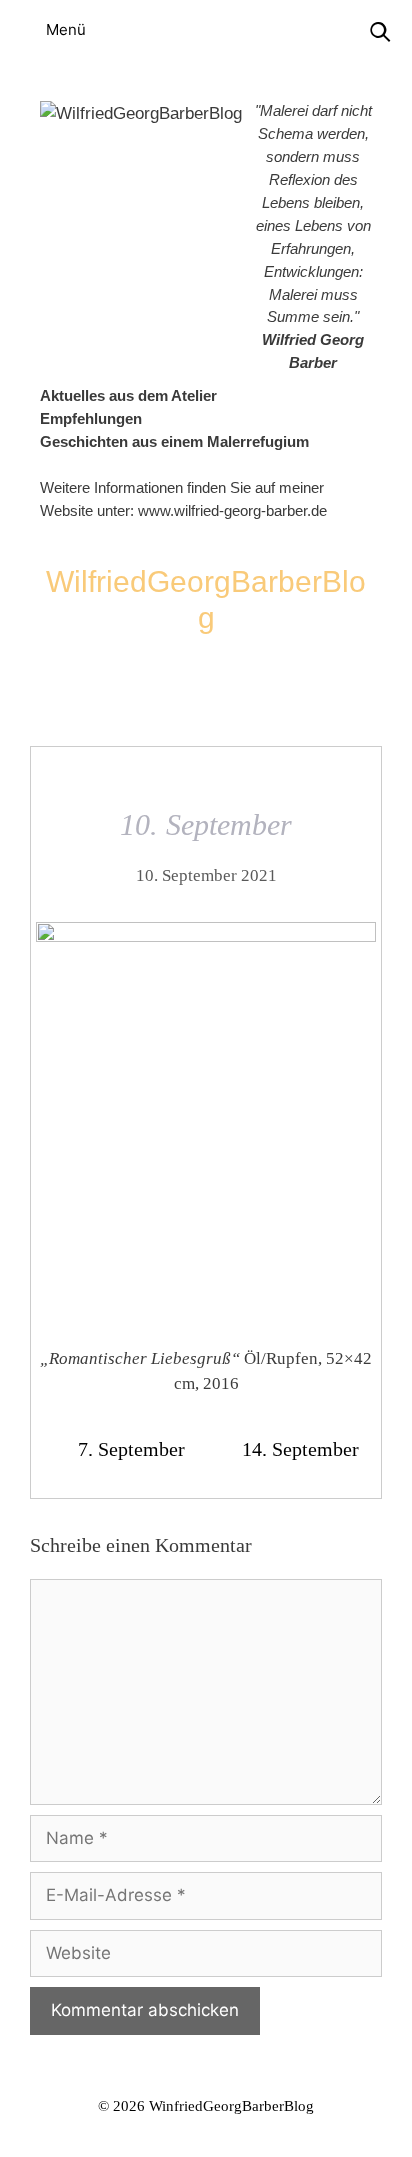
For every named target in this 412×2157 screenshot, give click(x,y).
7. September (131, 1449)
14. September (300, 1449)
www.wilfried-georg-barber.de (232, 510)
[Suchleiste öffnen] (380, 32)
